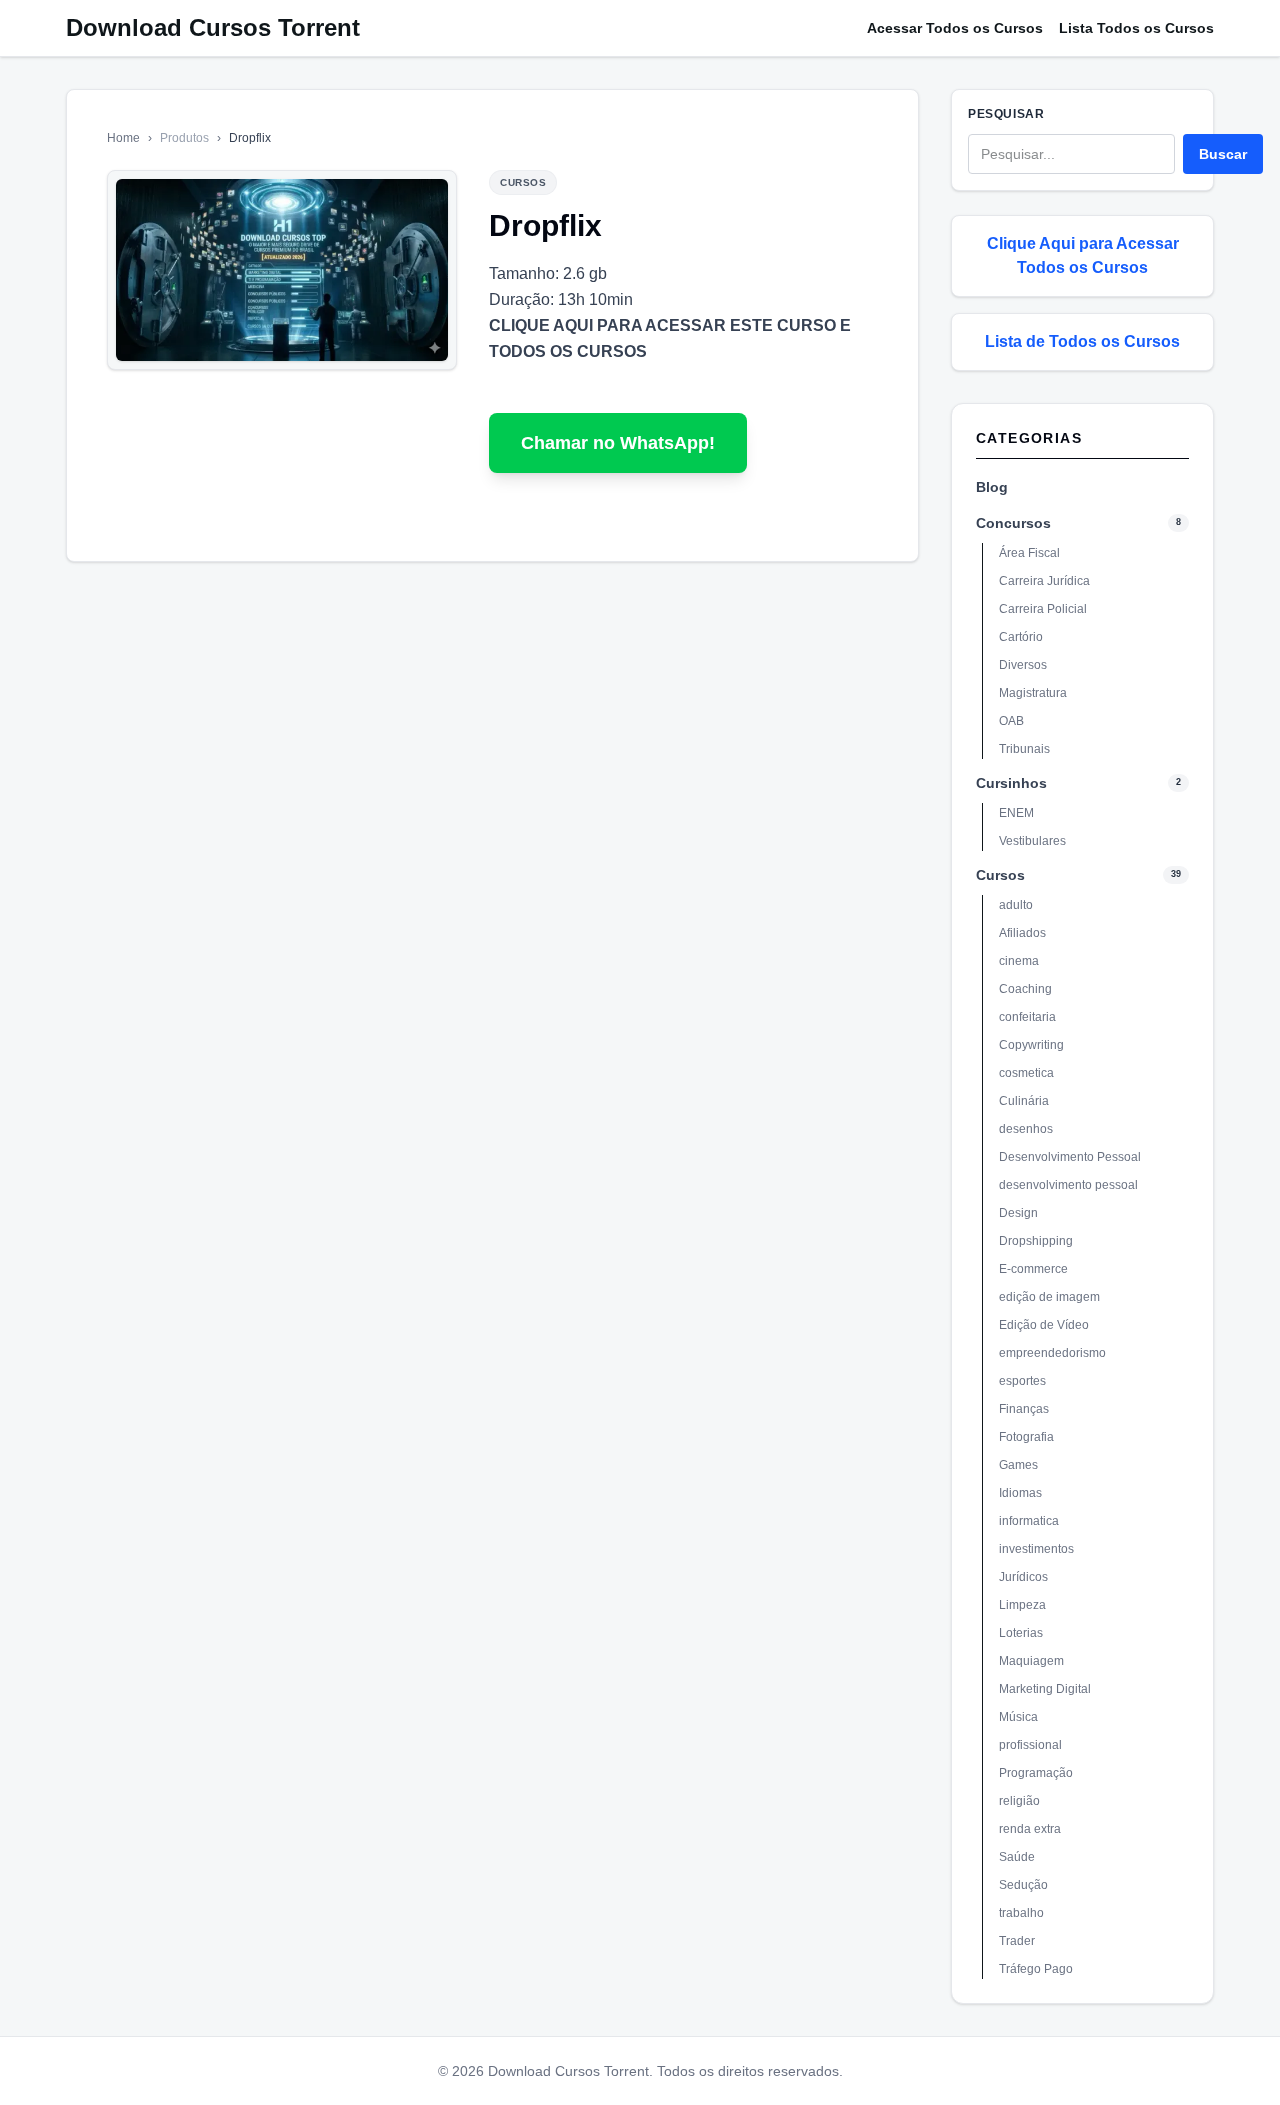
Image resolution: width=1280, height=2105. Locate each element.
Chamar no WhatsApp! (618, 443)
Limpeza (1022, 1605)
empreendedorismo (1052, 1353)
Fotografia (1026, 1437)
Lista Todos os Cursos (1136, 28)
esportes (1022, 1381)
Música (1018, 1717)
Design (1018, 1213)
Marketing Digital (1045, 1689)
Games (1018, 1465)
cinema (1019, 961)
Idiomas (1020, 1493)
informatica (1029, 1521)
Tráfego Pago (1036, 1969)
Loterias (1021, 1633)
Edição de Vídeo (1044, 1325)
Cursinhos (1011, 783)
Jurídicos (1023, 1577)
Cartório (1021, 637)
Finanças (1024, 1409)
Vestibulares (1032, 841)
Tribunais (1024, 749)
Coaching (1025, 989)
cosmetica (1026, 1073)
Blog (992, 487)
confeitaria (1027, 1017)
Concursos (1013, 523)
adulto (1016, 905)
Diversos (1023, 665)
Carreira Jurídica (1044, 581)
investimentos (1036, 1549)
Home (123, 138)
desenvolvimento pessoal (1068, 1185)
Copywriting (1031, 1045)
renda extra (1030, 1829)
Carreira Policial (1043, 609)
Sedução (1023, 1885)
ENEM (1016, 813)
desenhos (1026, 1129)
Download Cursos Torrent (213, 27)
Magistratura (1033, 693)
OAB (1011, 721)
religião (1019, 1801)
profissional (1030, 1745)
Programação (1036, 1773)
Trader (1017, 1941)
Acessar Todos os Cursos (955, 28)
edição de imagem (1049, 1297)
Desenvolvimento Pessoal (1070, 1157)
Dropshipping (1036, 1241)
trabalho (1021, 1913)
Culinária (1024, 1101)
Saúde (1017, 1857)
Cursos (1000, 875)
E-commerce (1033, 1269)
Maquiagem (1031, 1661)
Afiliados (1022, 933)
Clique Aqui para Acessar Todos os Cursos (1083, 255)
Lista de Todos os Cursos (1082, 341)
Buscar (1223, 154)
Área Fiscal (1029, 553)
